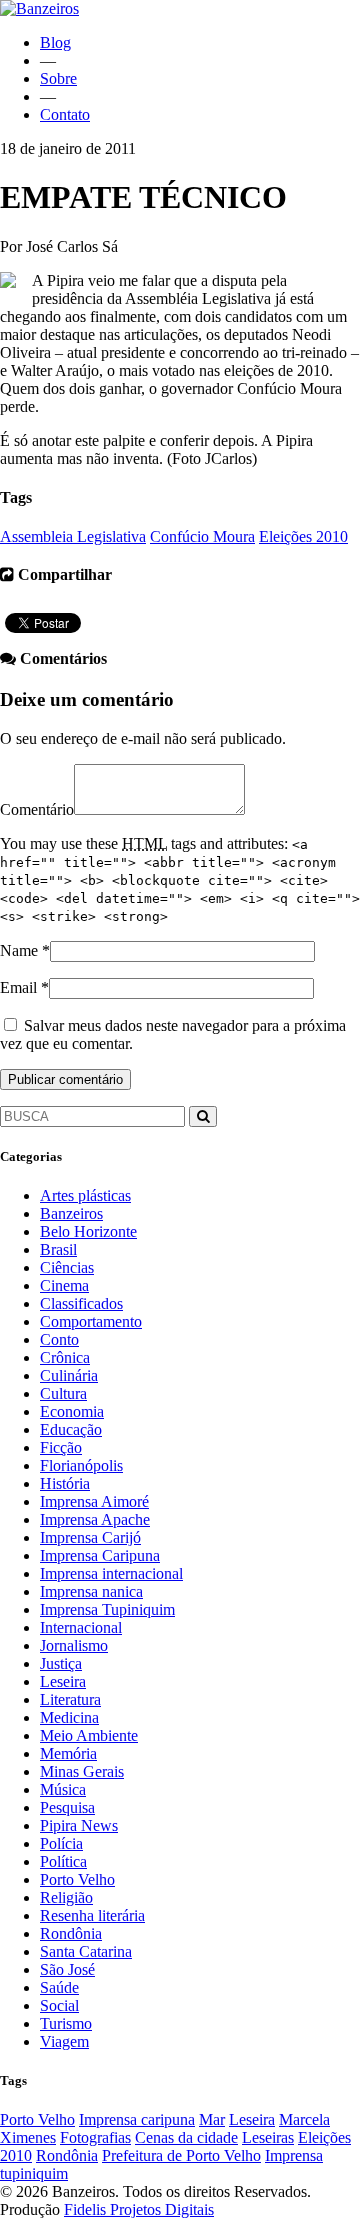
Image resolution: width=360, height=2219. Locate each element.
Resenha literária (92, 1915)
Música (63, 1789)
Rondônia (71, 1933)
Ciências (67, 1267)
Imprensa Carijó (90, 1537)
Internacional (81, 1627)
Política (63, 1861)
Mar (212, 2119)
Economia (72, 1411)
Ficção (61, 1447)
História (65, 1483)
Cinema (64, 1285)
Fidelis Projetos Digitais (139, 2209)
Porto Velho (77, 1879)
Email (18, 987)
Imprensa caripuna (137, 2119)
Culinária (69, 1375)
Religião (66, 1897)
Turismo (66, 2023)
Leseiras (268, 2137)
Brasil (58, 1249)
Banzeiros (71, 1213)
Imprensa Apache (95, 1519)
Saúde (59, 1987)
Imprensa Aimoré (94, 1501)
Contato (65, 114)
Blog (55, 42)
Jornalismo (74, 1645)
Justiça (61, 1663)
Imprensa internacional (111, 1573)
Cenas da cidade (186, 2137)
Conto (59, 1339)
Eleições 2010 (303, 536)
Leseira (63, 1681)
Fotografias (95, 2137)
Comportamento (91, 1321)
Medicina (69, 1717)
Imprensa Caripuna (100, 1555)
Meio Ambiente (89, 1735)
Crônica (65, 1357)
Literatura (70, 1699)
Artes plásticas (85, 1195)
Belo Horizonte (88, 1231)
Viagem (64, 2041)
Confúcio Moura (202, 536)
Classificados (81, 1303)
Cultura (63, 1393)
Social (59, 2005)
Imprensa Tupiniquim (107, 1609)
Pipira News (79, 1825)
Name (19, 950)
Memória (68, 1753)
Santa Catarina (86, 1951)
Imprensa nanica (91, 1591)
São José (67, 1969)
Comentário (37, 809)
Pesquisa (67, 1807)
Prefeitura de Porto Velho (181, 2155)
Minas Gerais (82, 1771)
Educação (71, 1429)
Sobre (58, 78)
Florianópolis (81, 1465)
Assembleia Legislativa (73, 536)
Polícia (61, 1843)
